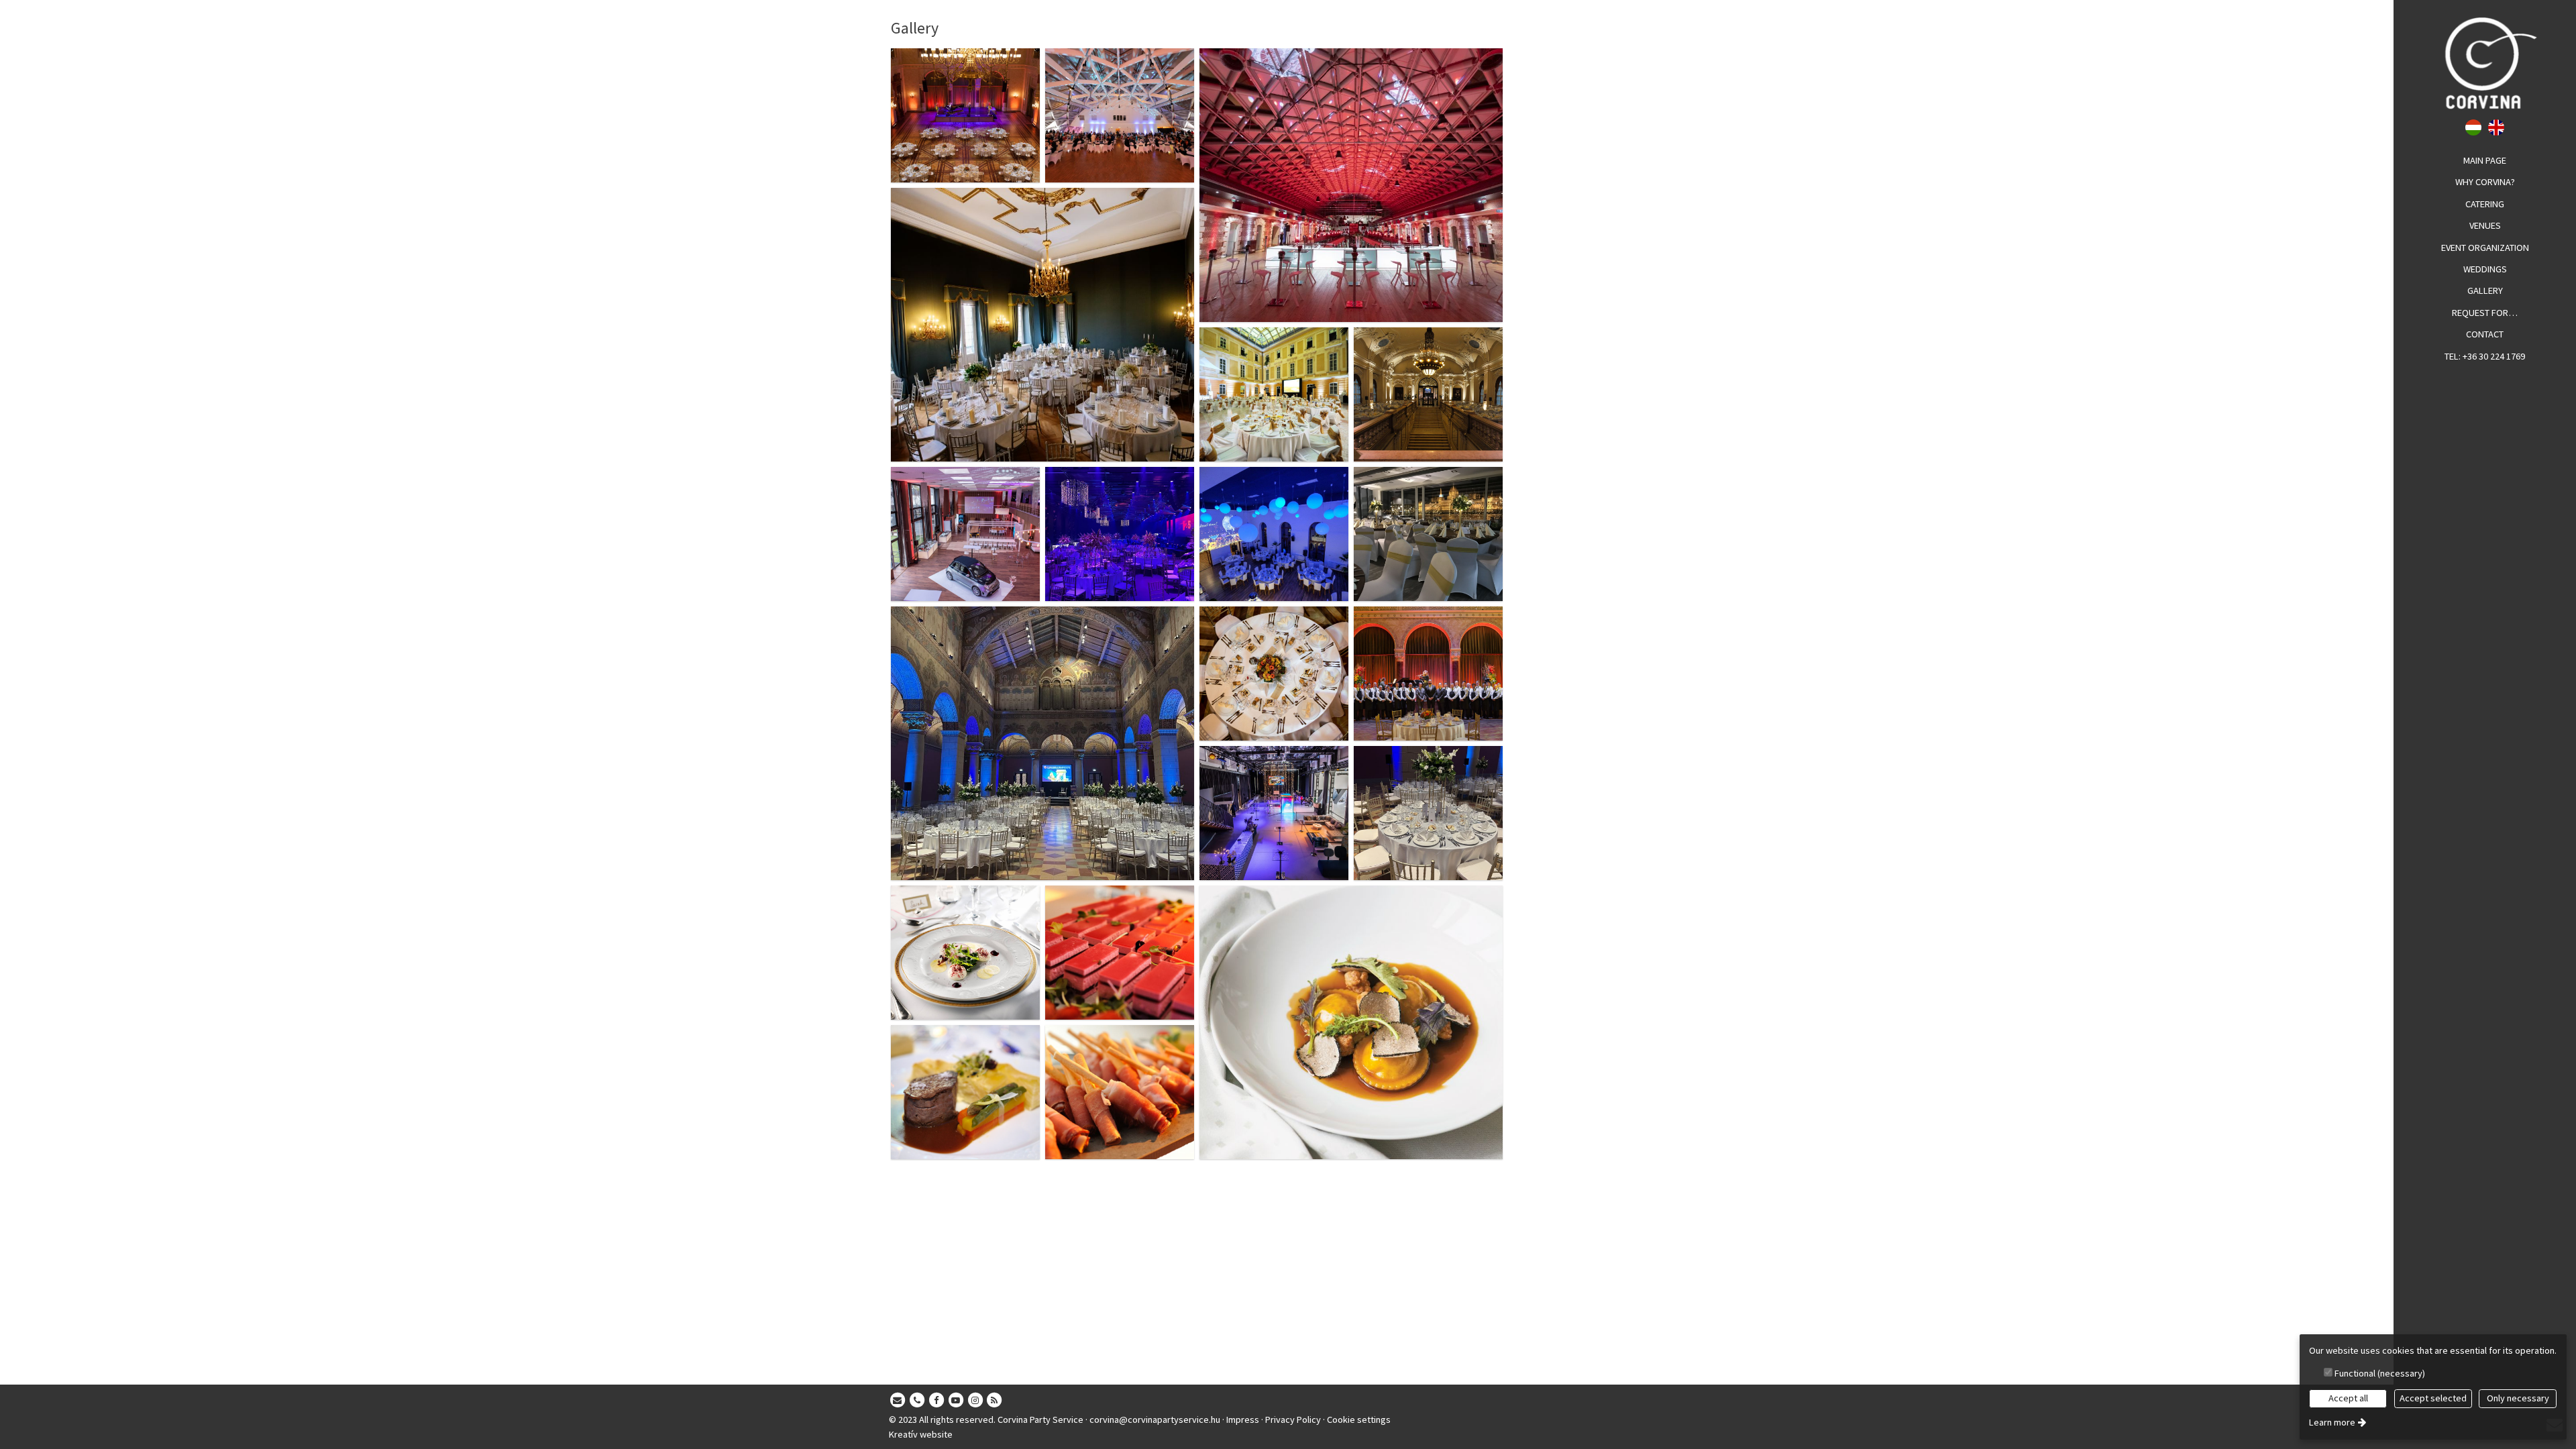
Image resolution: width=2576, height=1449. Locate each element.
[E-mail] (898, 1401)
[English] (2497, 126)
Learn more (2332, 1422)
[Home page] (2485, 63)
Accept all (2348, 1398)
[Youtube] (956, 1401)
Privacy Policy (1293, 1419)
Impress (1243, 1419)
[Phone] (917, 1401)
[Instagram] (975, 1401)
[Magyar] (2474, 126)
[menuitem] (2485, 161)
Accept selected (2433, 1398)
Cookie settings (1359, 1419)
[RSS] (995, 1401)
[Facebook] (936, 1401)
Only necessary (2518, 1398)
